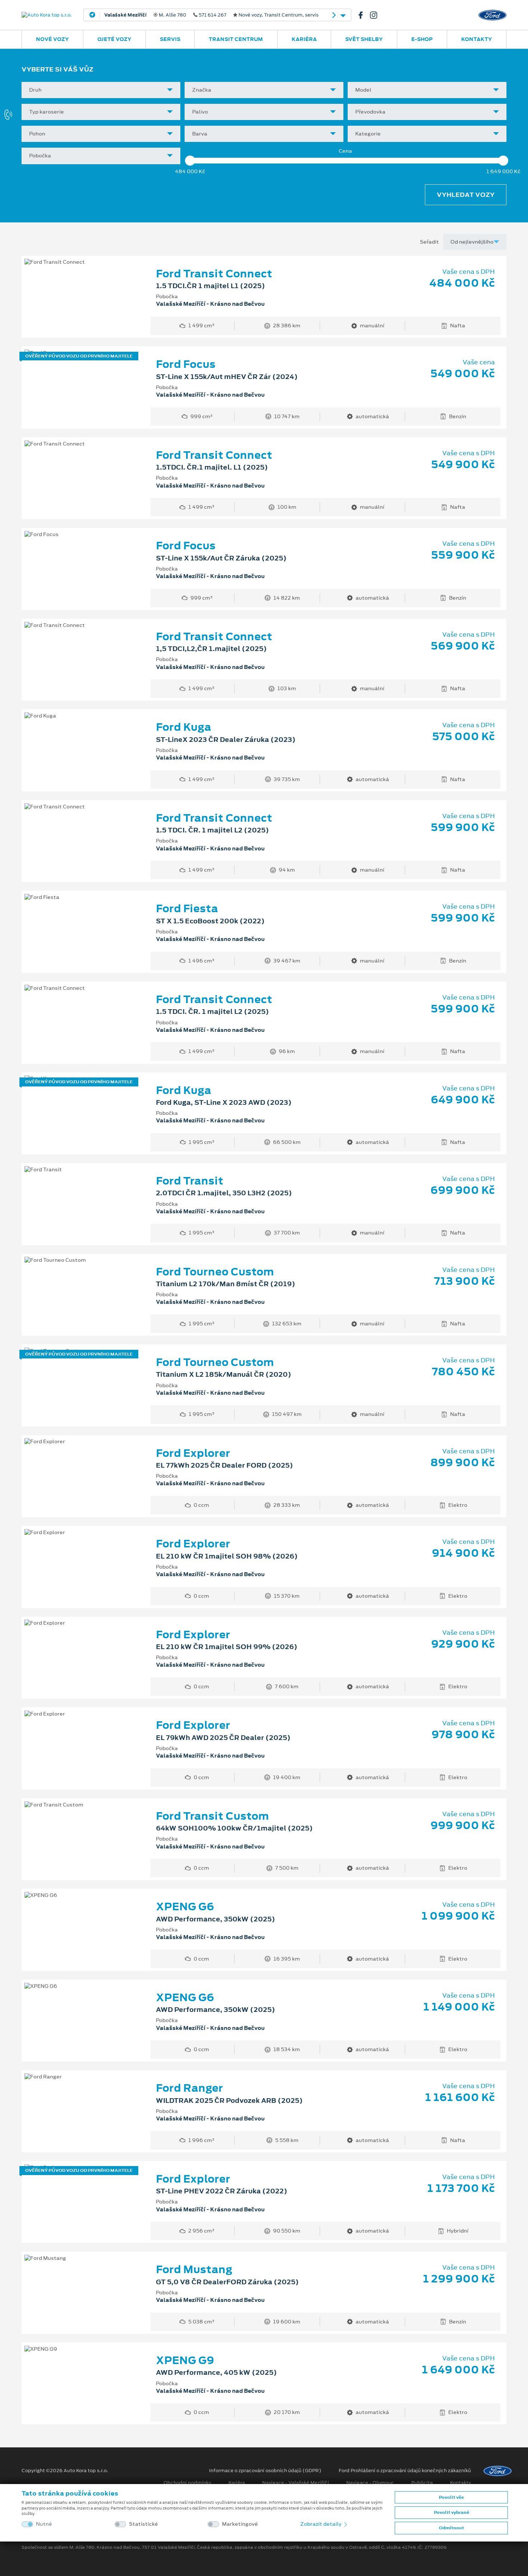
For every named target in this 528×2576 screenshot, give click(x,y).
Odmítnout (451, 2528)
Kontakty (477, 39)
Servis (170, 39)
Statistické (143, 2524)
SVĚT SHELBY (364, 39)
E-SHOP (422, 39)
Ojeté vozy (114, 39)
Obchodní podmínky (187, 2483)
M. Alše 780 (211, 15)
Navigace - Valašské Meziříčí (296, 2483)
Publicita (422, 2483)
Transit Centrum (236, 39)
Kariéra (304, 39)
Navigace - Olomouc (370, 2483)
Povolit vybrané (451, 2512)
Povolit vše (451, 2497)
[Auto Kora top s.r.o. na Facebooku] (363, 15)
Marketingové (240, 2524)
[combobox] (101, 90)
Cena (345, 151)
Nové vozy (52, 39)
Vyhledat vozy (466, 195)
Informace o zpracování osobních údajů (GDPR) (265, 2471)
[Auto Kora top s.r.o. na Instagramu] (376, 15)
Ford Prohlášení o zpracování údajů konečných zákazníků (405, 2471)
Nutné (44, 2524)
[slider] (190, 161)
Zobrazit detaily (321, 2524)
